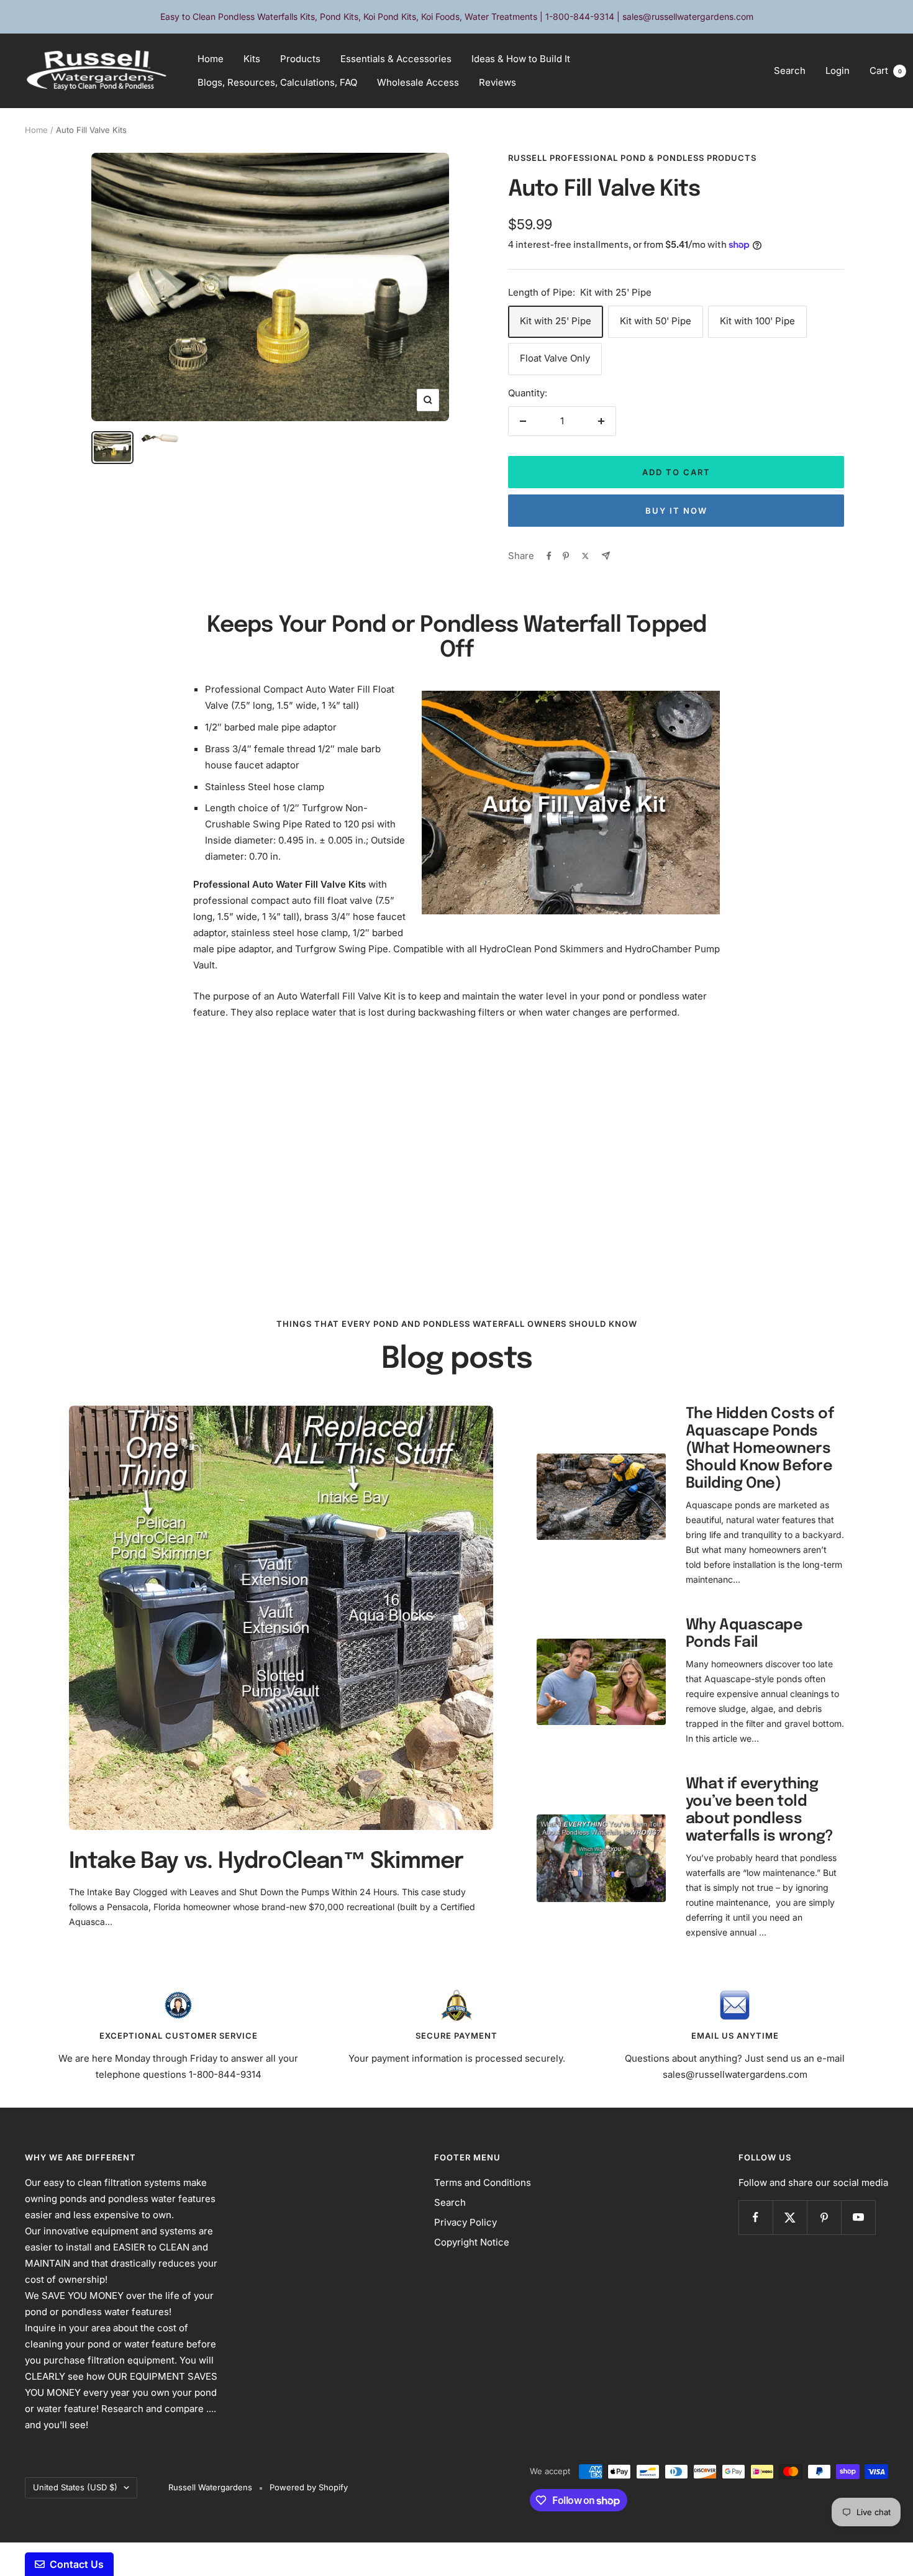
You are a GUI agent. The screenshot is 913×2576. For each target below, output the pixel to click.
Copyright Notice (472, 2242)
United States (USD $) (75, 2487)
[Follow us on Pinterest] (824, 2217)
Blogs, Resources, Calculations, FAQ (277, 82)
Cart (886, 71)
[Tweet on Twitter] (585, 556)
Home (211, 59)
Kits (252, 59)
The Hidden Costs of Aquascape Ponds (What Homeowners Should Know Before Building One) (760, 1449)
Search (790, 71)
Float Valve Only (555, 358)
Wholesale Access (418, 82)
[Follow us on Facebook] (756, 2217)
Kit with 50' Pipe (656, 321)
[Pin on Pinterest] (566, 556)
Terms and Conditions (483, 2182)
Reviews (497, 82)
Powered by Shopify (309, 2487)
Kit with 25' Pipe (556, 321)
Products (300, 59)
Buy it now (676, 511)
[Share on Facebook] (549, 556)
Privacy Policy (466, 2222)
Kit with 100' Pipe (757, 321)
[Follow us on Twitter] (790, 2217)
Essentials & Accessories (396, 59)
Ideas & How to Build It (521, 59)
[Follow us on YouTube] (858, 2217)
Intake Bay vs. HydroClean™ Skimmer (266, 1862)
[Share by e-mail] (606, 556)
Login (838, 71)
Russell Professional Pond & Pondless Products (632, 158)
